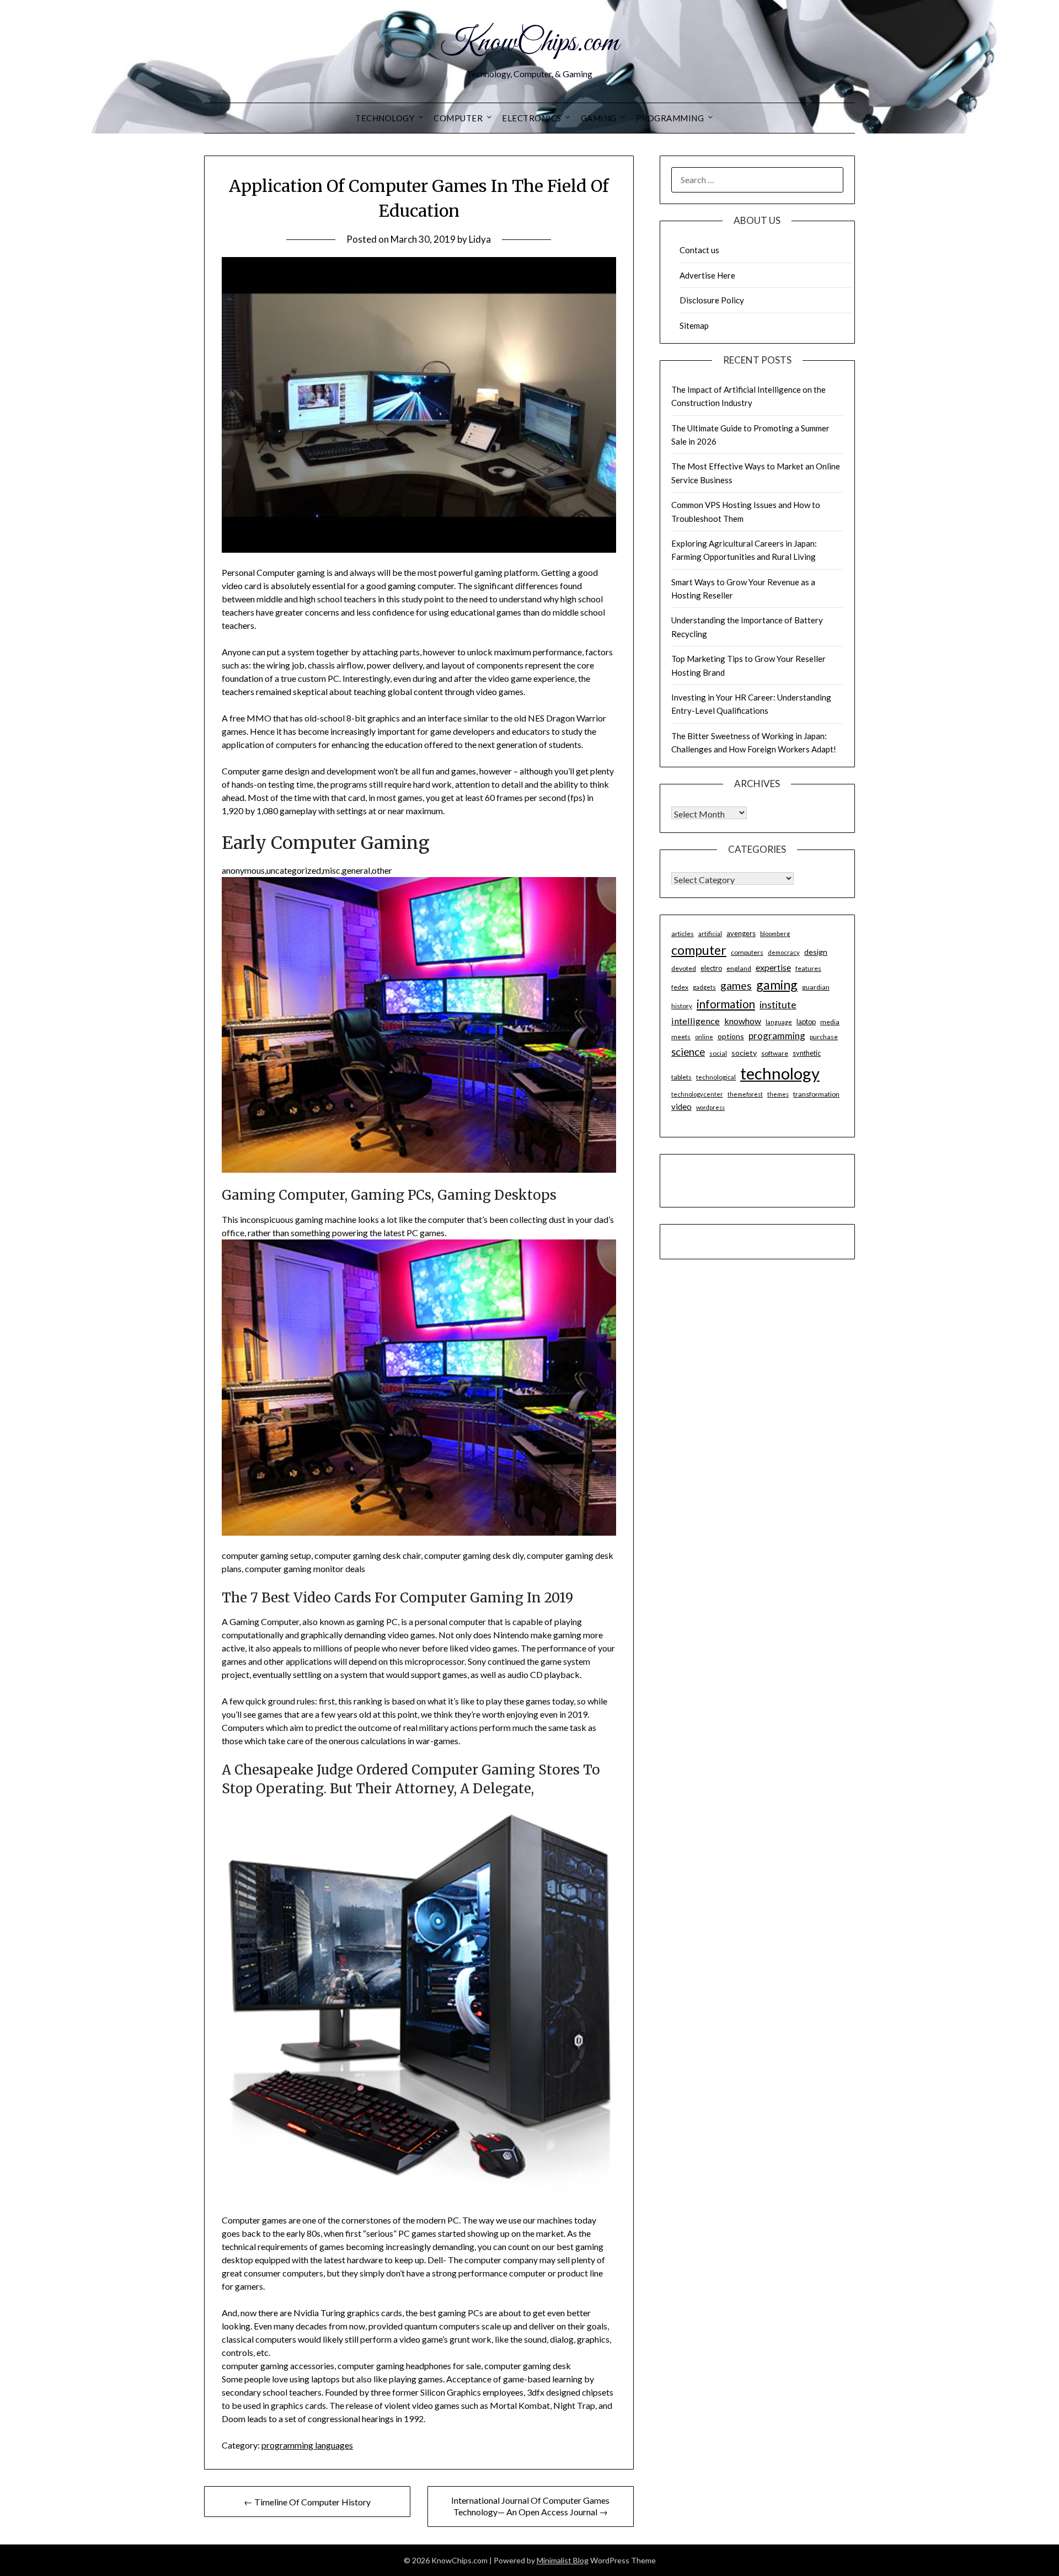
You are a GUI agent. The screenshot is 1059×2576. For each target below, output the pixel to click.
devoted (684, 968)
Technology (385, 118)
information (726, 1004)
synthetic (807, 1053)
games (736, 985)
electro (711, 968)
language (779, 1022)
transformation (816, 1094)
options (731, 1036)
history (682, 1006)
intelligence (696, 1021)
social (718, 1053)
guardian (816, 987)
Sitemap (694, 325)
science (688, 1052)
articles (683, 934)
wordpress (710, 1107)
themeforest (745, 1094)
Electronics (532, 118)
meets (681, 1037)
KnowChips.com (529, 43)
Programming (670, 118)
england (739, 968)
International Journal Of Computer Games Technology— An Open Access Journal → (530, 2506)
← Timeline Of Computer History (307, 2502)
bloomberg (775, 934)
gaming (777, 985)
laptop (806, 1022)
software (775, 1053)
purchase (824, 1037)
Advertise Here (707, 275)
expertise (773, 967)
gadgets (704, 987)
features (808, 968)
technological (716, 1077)
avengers (741, 933)
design (816, 952)
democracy (784, 952)
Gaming (599, 118)
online (704, 1037)
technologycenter (697, 1094)
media (830, 1022)
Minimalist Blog (563, 2560)
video (681, 1107)
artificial (710, 934)
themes (778, 1094)
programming (777, 1036)
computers (747, 952)
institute (778, 1004)
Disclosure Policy (712, 300)
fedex (680, 987)
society (744, 1053)
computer (699, 950)
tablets (681, 1077)
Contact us (699, 250)
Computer (458, 118)
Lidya (480, 239)
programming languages (307, 2445)
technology (780, 1073)
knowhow (743, 1021)
